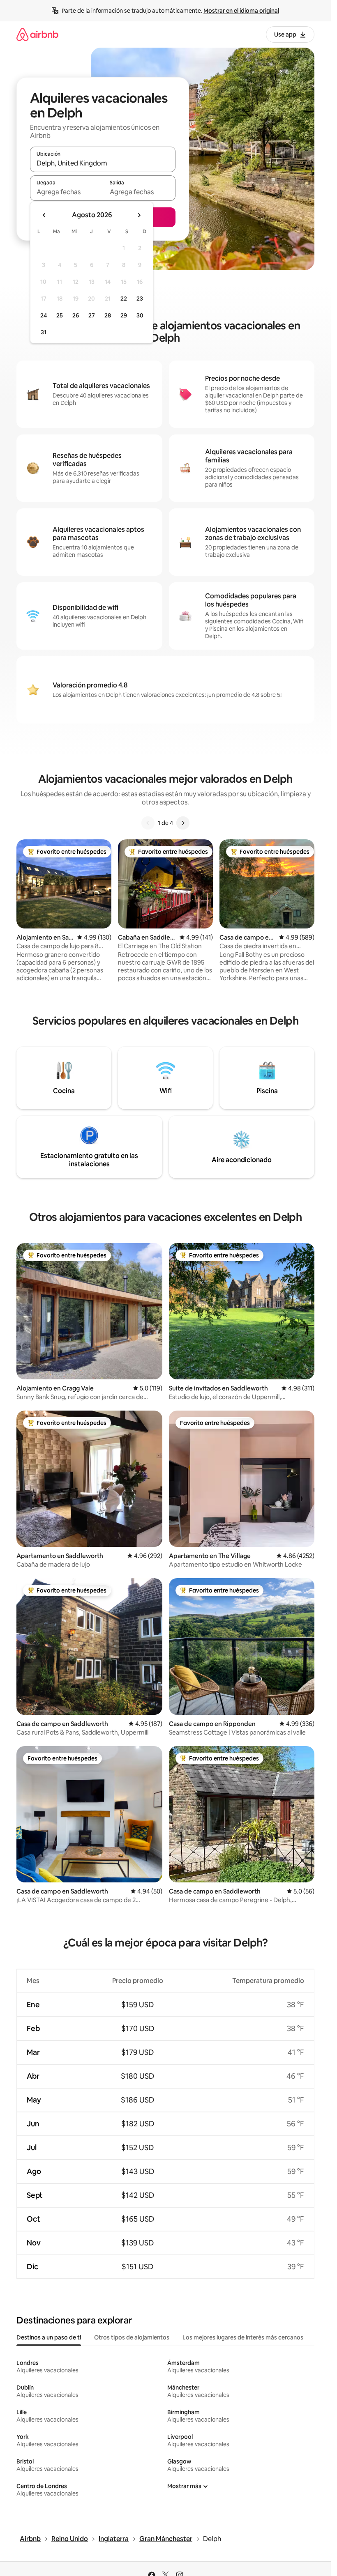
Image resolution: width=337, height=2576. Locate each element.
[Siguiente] (183, 823)
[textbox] (66, 192)
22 (124, 299)
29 (124, 315)
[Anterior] (148, 823)
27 (92, 315)
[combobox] (103, 163)
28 (108, 315)
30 (140, 315)
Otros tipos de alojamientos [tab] (132, 2337)
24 (44, 315)
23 (140, 299)
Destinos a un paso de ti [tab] (49, 2337)
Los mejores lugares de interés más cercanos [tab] (243, 2337)
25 (60, 315)
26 (76, 315)
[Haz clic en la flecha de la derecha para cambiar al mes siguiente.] (139, 215)
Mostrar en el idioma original (241, 11)
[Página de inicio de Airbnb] (37, 34)
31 (44, 332)
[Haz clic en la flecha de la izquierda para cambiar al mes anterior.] (44, 215)
